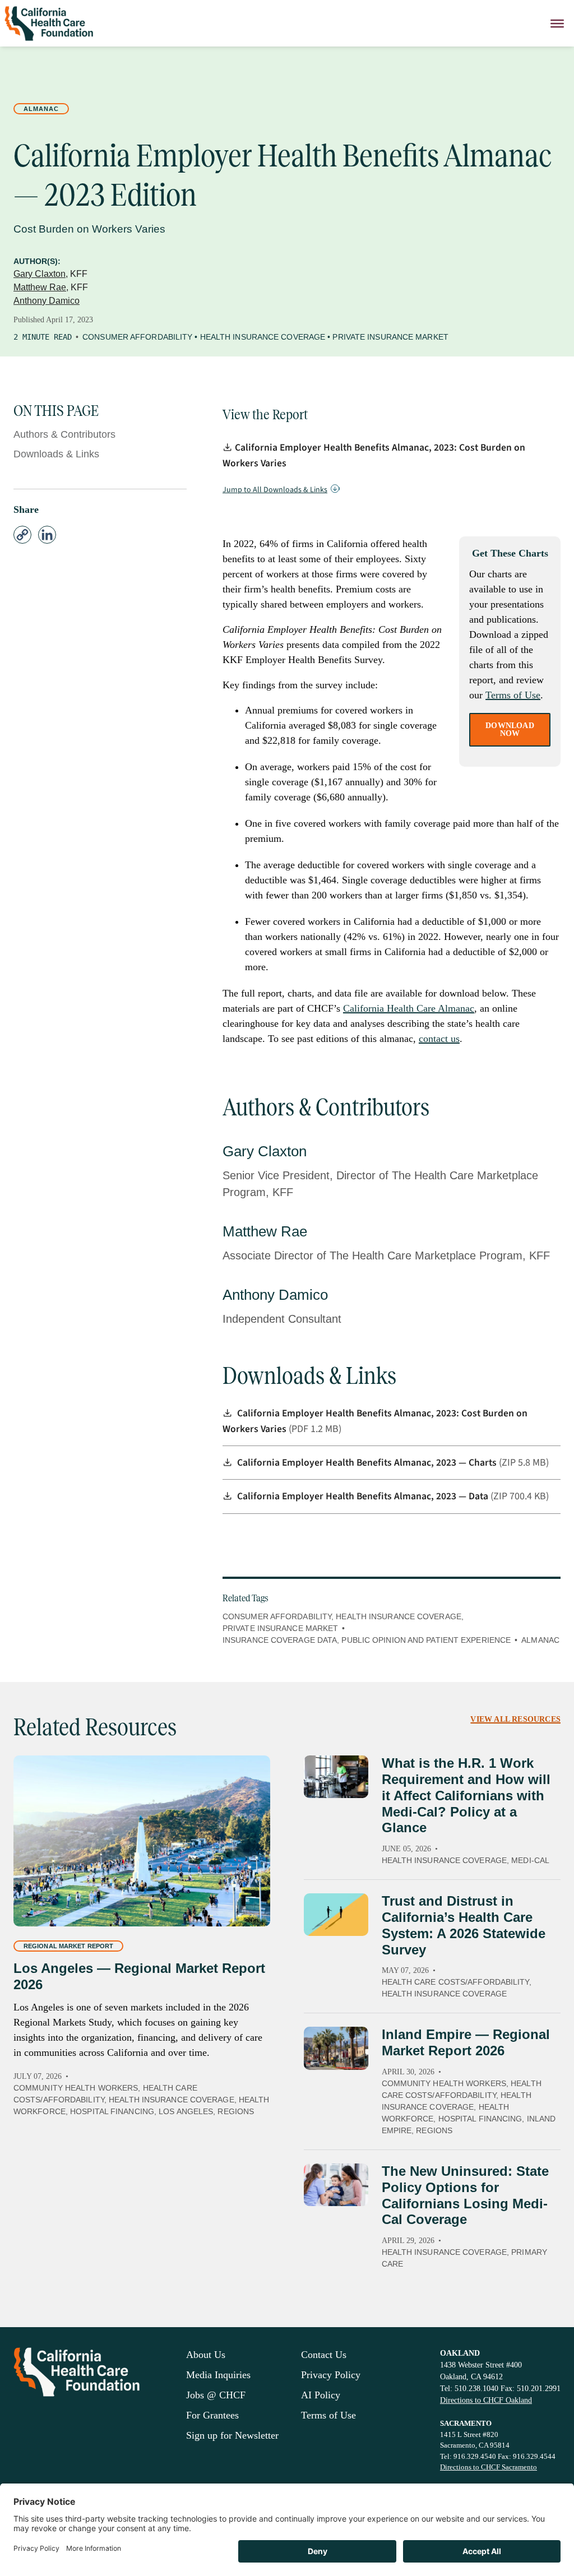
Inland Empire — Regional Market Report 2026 (466, 2042)
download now (510, 729)
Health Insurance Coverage (263, 337)
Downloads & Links (56, 454)
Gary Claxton (40, 274)
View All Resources (515, 1719)
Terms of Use (513, 695)
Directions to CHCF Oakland (486, 2400)
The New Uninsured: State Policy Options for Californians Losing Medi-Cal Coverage (465, 2195)
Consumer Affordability (137, 337)
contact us (439, 1039)
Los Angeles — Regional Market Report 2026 (139, 1976)
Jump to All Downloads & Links (275, 490)
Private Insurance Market (390, 337)
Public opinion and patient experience (426, 1640)
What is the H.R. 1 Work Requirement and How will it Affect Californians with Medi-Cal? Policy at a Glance (466, 1795)
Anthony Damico (47, 301)
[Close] (557, 23)
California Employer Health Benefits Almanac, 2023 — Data (364, 1496)
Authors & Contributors (64, 434)
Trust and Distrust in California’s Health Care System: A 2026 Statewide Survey (464, 1925)
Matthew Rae (40, 287)
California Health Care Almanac (409, 1008)
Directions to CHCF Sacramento (489, 2467)
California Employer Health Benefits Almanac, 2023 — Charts (368, 1463)
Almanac (41, 109)
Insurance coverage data (280, 1640)
